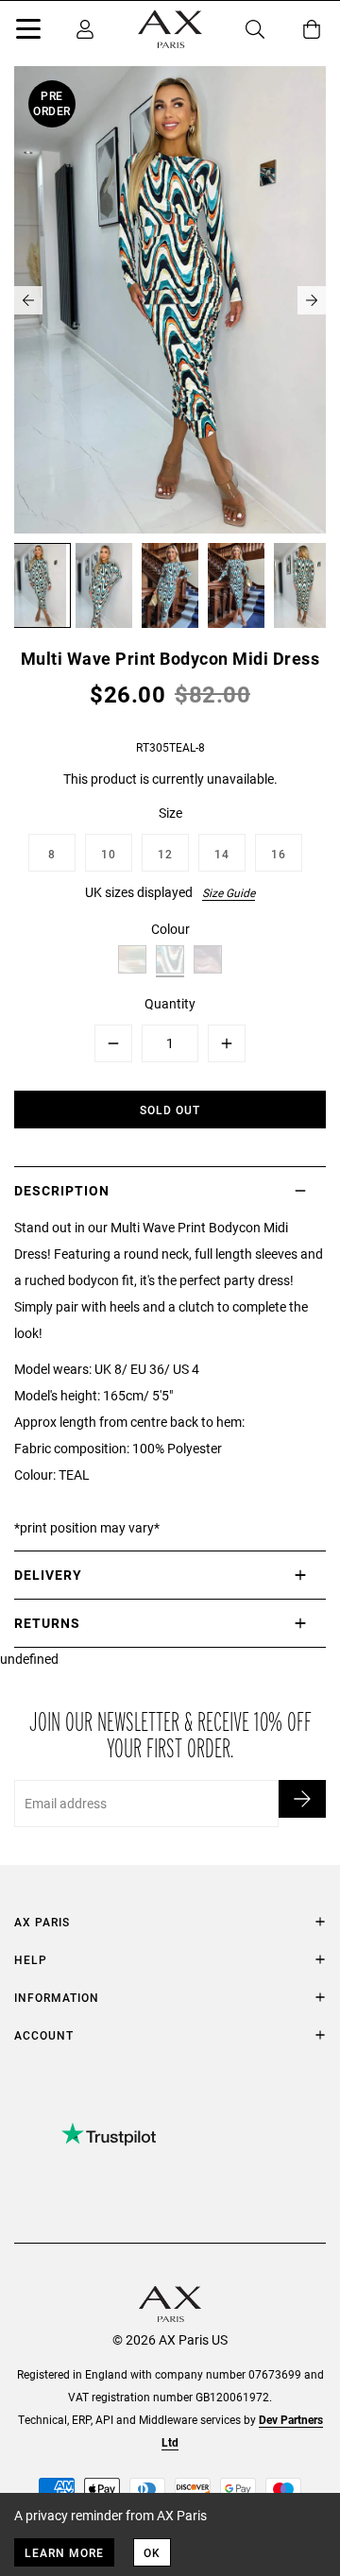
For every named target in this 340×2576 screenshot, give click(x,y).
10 (109, 854)
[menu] (28, 32)
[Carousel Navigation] (170, 300)
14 (222, 854)
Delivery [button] (48, 1575)
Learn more (64, 2552)
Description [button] (62, 1190)
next (312, 300)
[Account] (85, 29)
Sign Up (302, 1799)
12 (165, 854)
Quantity (170, 1003)
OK (152, 2552)
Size (170, 813)
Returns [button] (47, 1623)
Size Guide (229, 892)
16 (279, 854)
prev (28, 300)
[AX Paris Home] (170, 29)
